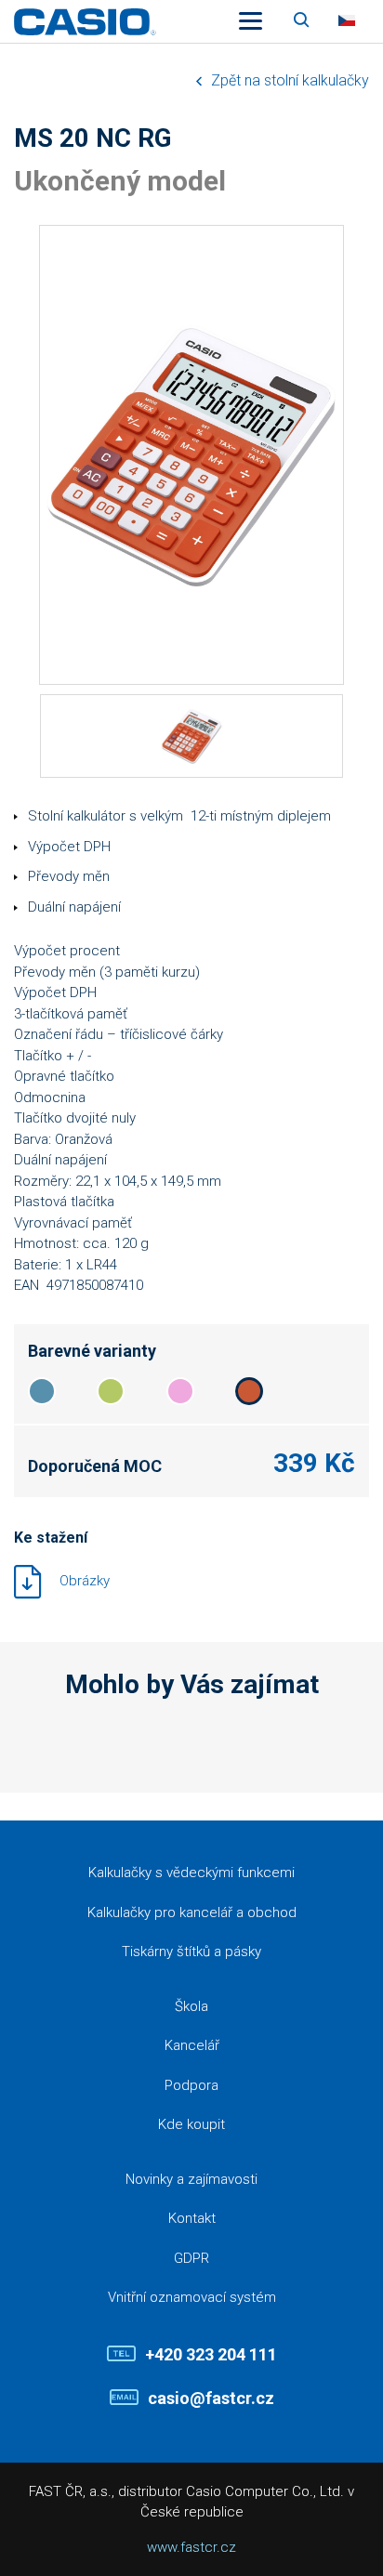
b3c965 (111, 1391)
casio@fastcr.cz (211, 2398)
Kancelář (192, 2045)
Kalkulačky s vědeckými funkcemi (191, 1873)
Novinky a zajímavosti (191, 2179)
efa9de (180, 1391)
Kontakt (192, 2218)
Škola (191, 2006)
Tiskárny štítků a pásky (191, 1952)
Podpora (191, 2085)
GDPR (191, 2258)
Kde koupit (191, 2124)
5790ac (42, 1391)
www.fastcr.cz (191, 2547)
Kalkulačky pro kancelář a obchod (192, 1912)
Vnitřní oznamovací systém (192, 2297)
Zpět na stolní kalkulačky (290, 80)
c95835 (249, 1391)
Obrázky (85, 1580)
